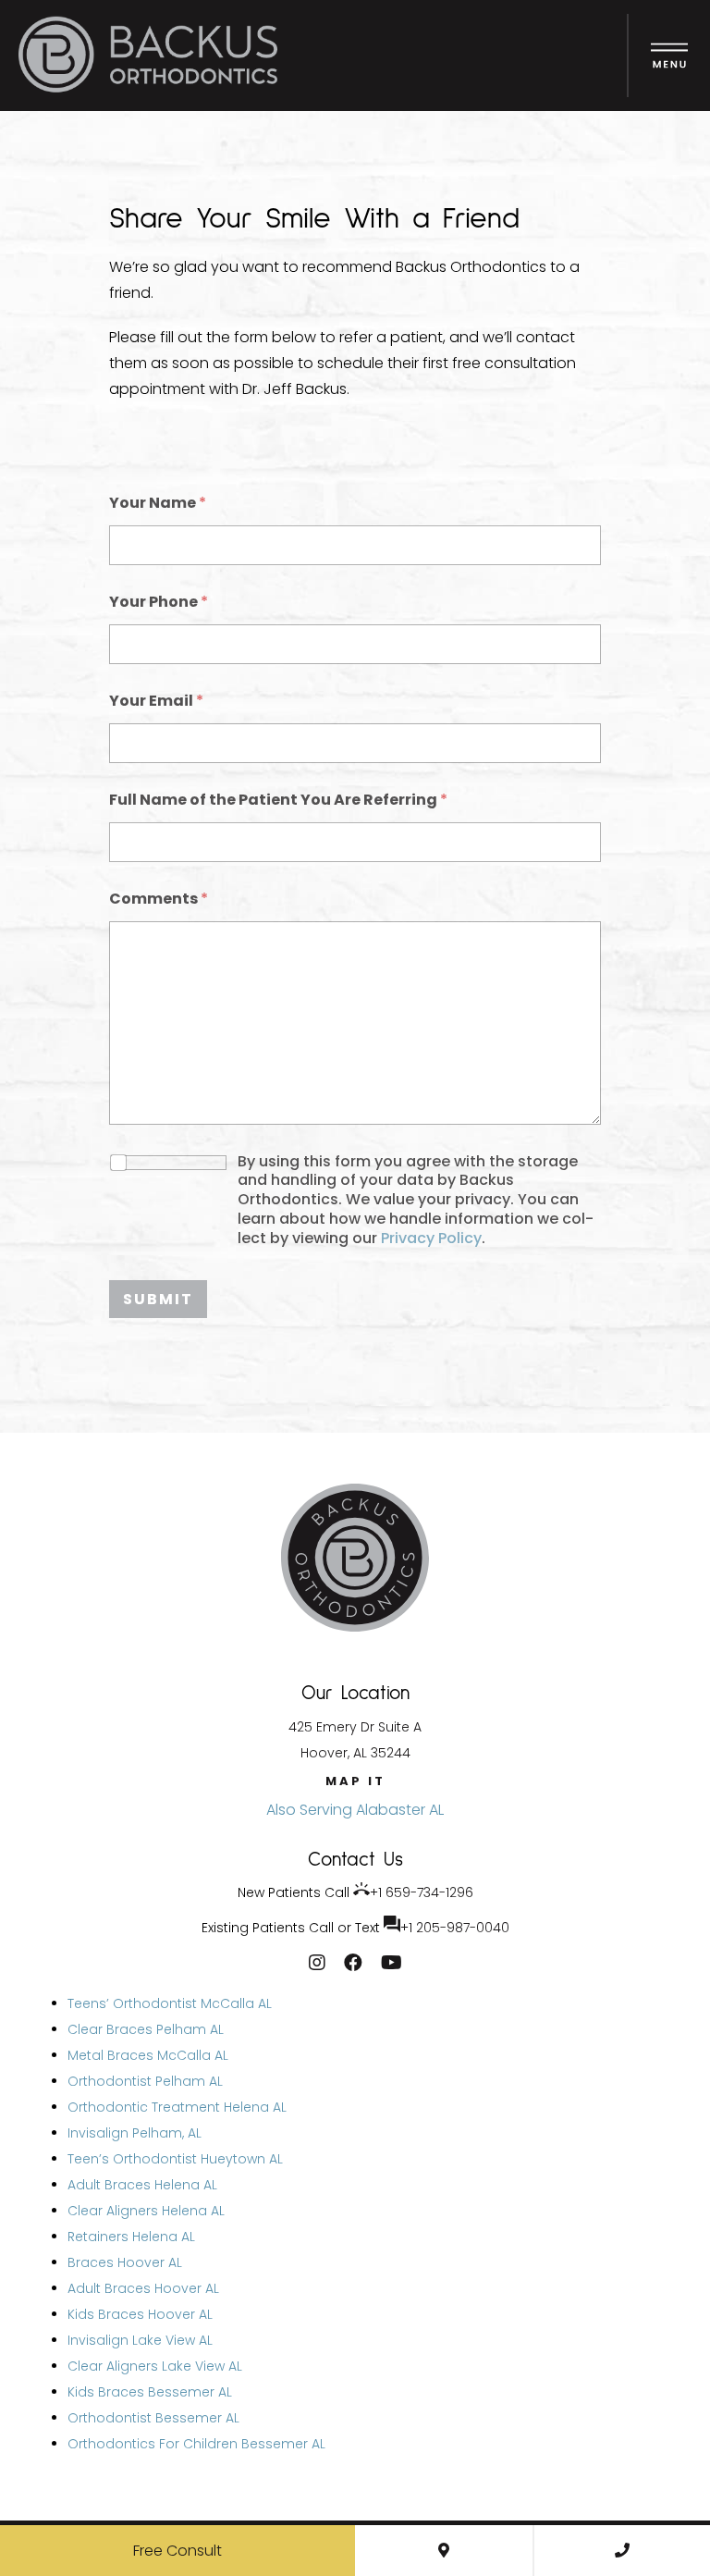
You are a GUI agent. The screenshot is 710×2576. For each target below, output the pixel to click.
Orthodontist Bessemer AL (153, 2418)
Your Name (158, 503)
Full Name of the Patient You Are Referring (278, 800)
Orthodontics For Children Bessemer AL (196, 2444)
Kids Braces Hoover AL (140, 2314)
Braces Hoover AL (125, 2262)
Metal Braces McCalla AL (148, 2055)
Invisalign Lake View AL (140, 2340)
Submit (158, 1299)
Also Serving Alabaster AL (355, 1810)
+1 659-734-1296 (422, 1892)
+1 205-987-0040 (455, 1928)
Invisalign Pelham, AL (135, 2133)
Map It (355, 1781)
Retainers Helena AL (131, 2237)
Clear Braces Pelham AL (146, 2029)
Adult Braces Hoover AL (143, 2288)
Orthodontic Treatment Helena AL (177, 2107)
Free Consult (177, 2551)
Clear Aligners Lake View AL (155, 2366)
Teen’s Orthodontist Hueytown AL (175, 2159)
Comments (159, 899)
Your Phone (159, 602)
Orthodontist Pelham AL (145, 2081)
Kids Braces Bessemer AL (150, 2392)
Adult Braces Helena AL (142, 2185)
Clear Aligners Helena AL (146, 2211)
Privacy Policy (431, 1238)
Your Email (156, 701)
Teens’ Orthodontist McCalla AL (170, 2003)
